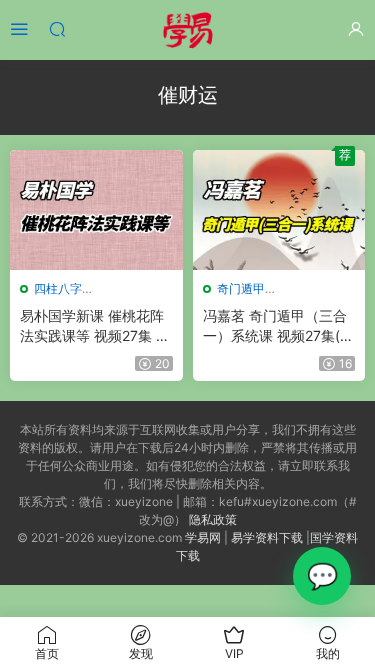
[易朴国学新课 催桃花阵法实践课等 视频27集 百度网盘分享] (96, 210)
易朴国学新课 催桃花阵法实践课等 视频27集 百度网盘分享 (95, 326)
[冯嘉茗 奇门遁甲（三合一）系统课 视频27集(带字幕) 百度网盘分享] (279, 210)
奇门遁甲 (241, 288)
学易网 (203, 537)
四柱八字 (58, 288)
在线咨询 (322, 576)
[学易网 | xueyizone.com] (188, 30)
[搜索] (57, 28)
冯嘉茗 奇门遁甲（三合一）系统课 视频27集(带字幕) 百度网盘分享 (278, 326)
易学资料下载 (267, 537)
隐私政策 (213, 519)
